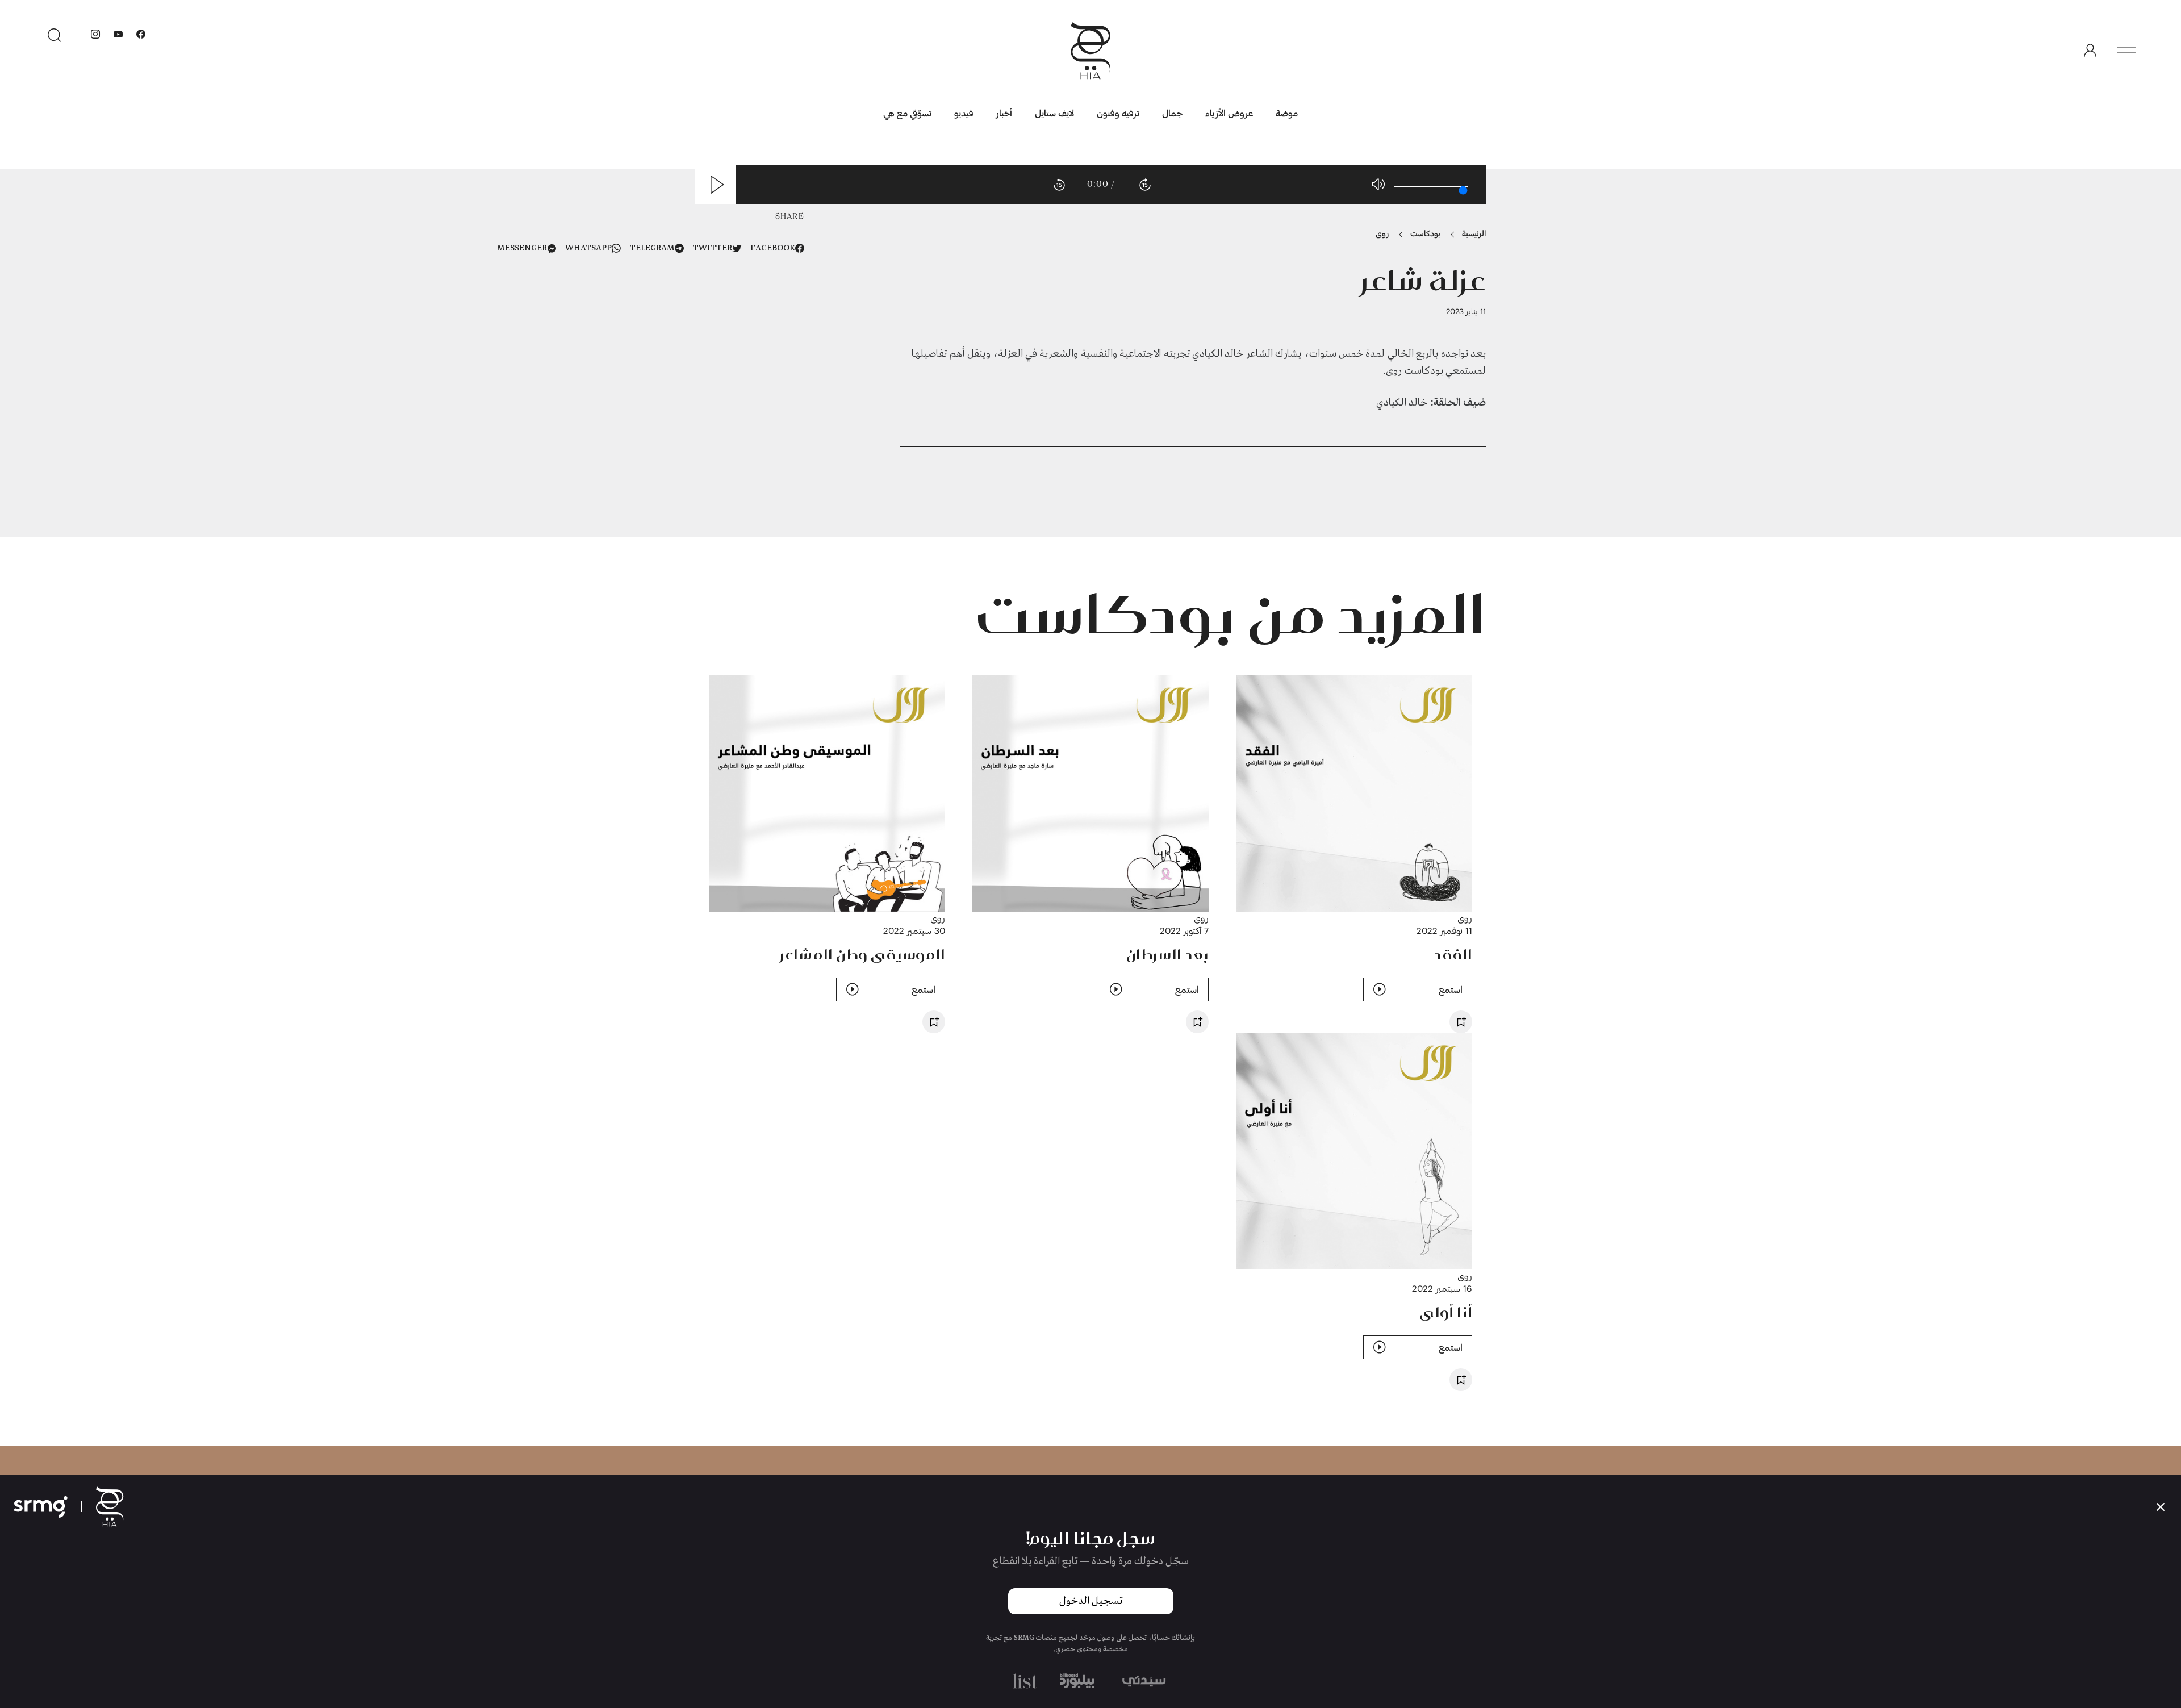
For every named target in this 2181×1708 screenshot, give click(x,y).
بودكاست (1425, 233)
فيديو (964, 113)
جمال (1172, 113)
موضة (1287, 113)
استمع (1451, 989)
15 (1059, 185)
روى (1382, 233)
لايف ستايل (1054, 113)
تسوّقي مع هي (907, 113)
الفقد (1453, 954)
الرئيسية (1474, 233)
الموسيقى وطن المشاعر (862, 954)
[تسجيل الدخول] (2090, 51)
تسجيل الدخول (1091, 1601)
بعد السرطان (1167, 954)
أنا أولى (1446, 1312)
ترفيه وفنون (1118, 113)
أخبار (1004, 113)
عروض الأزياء (1229, 113)
